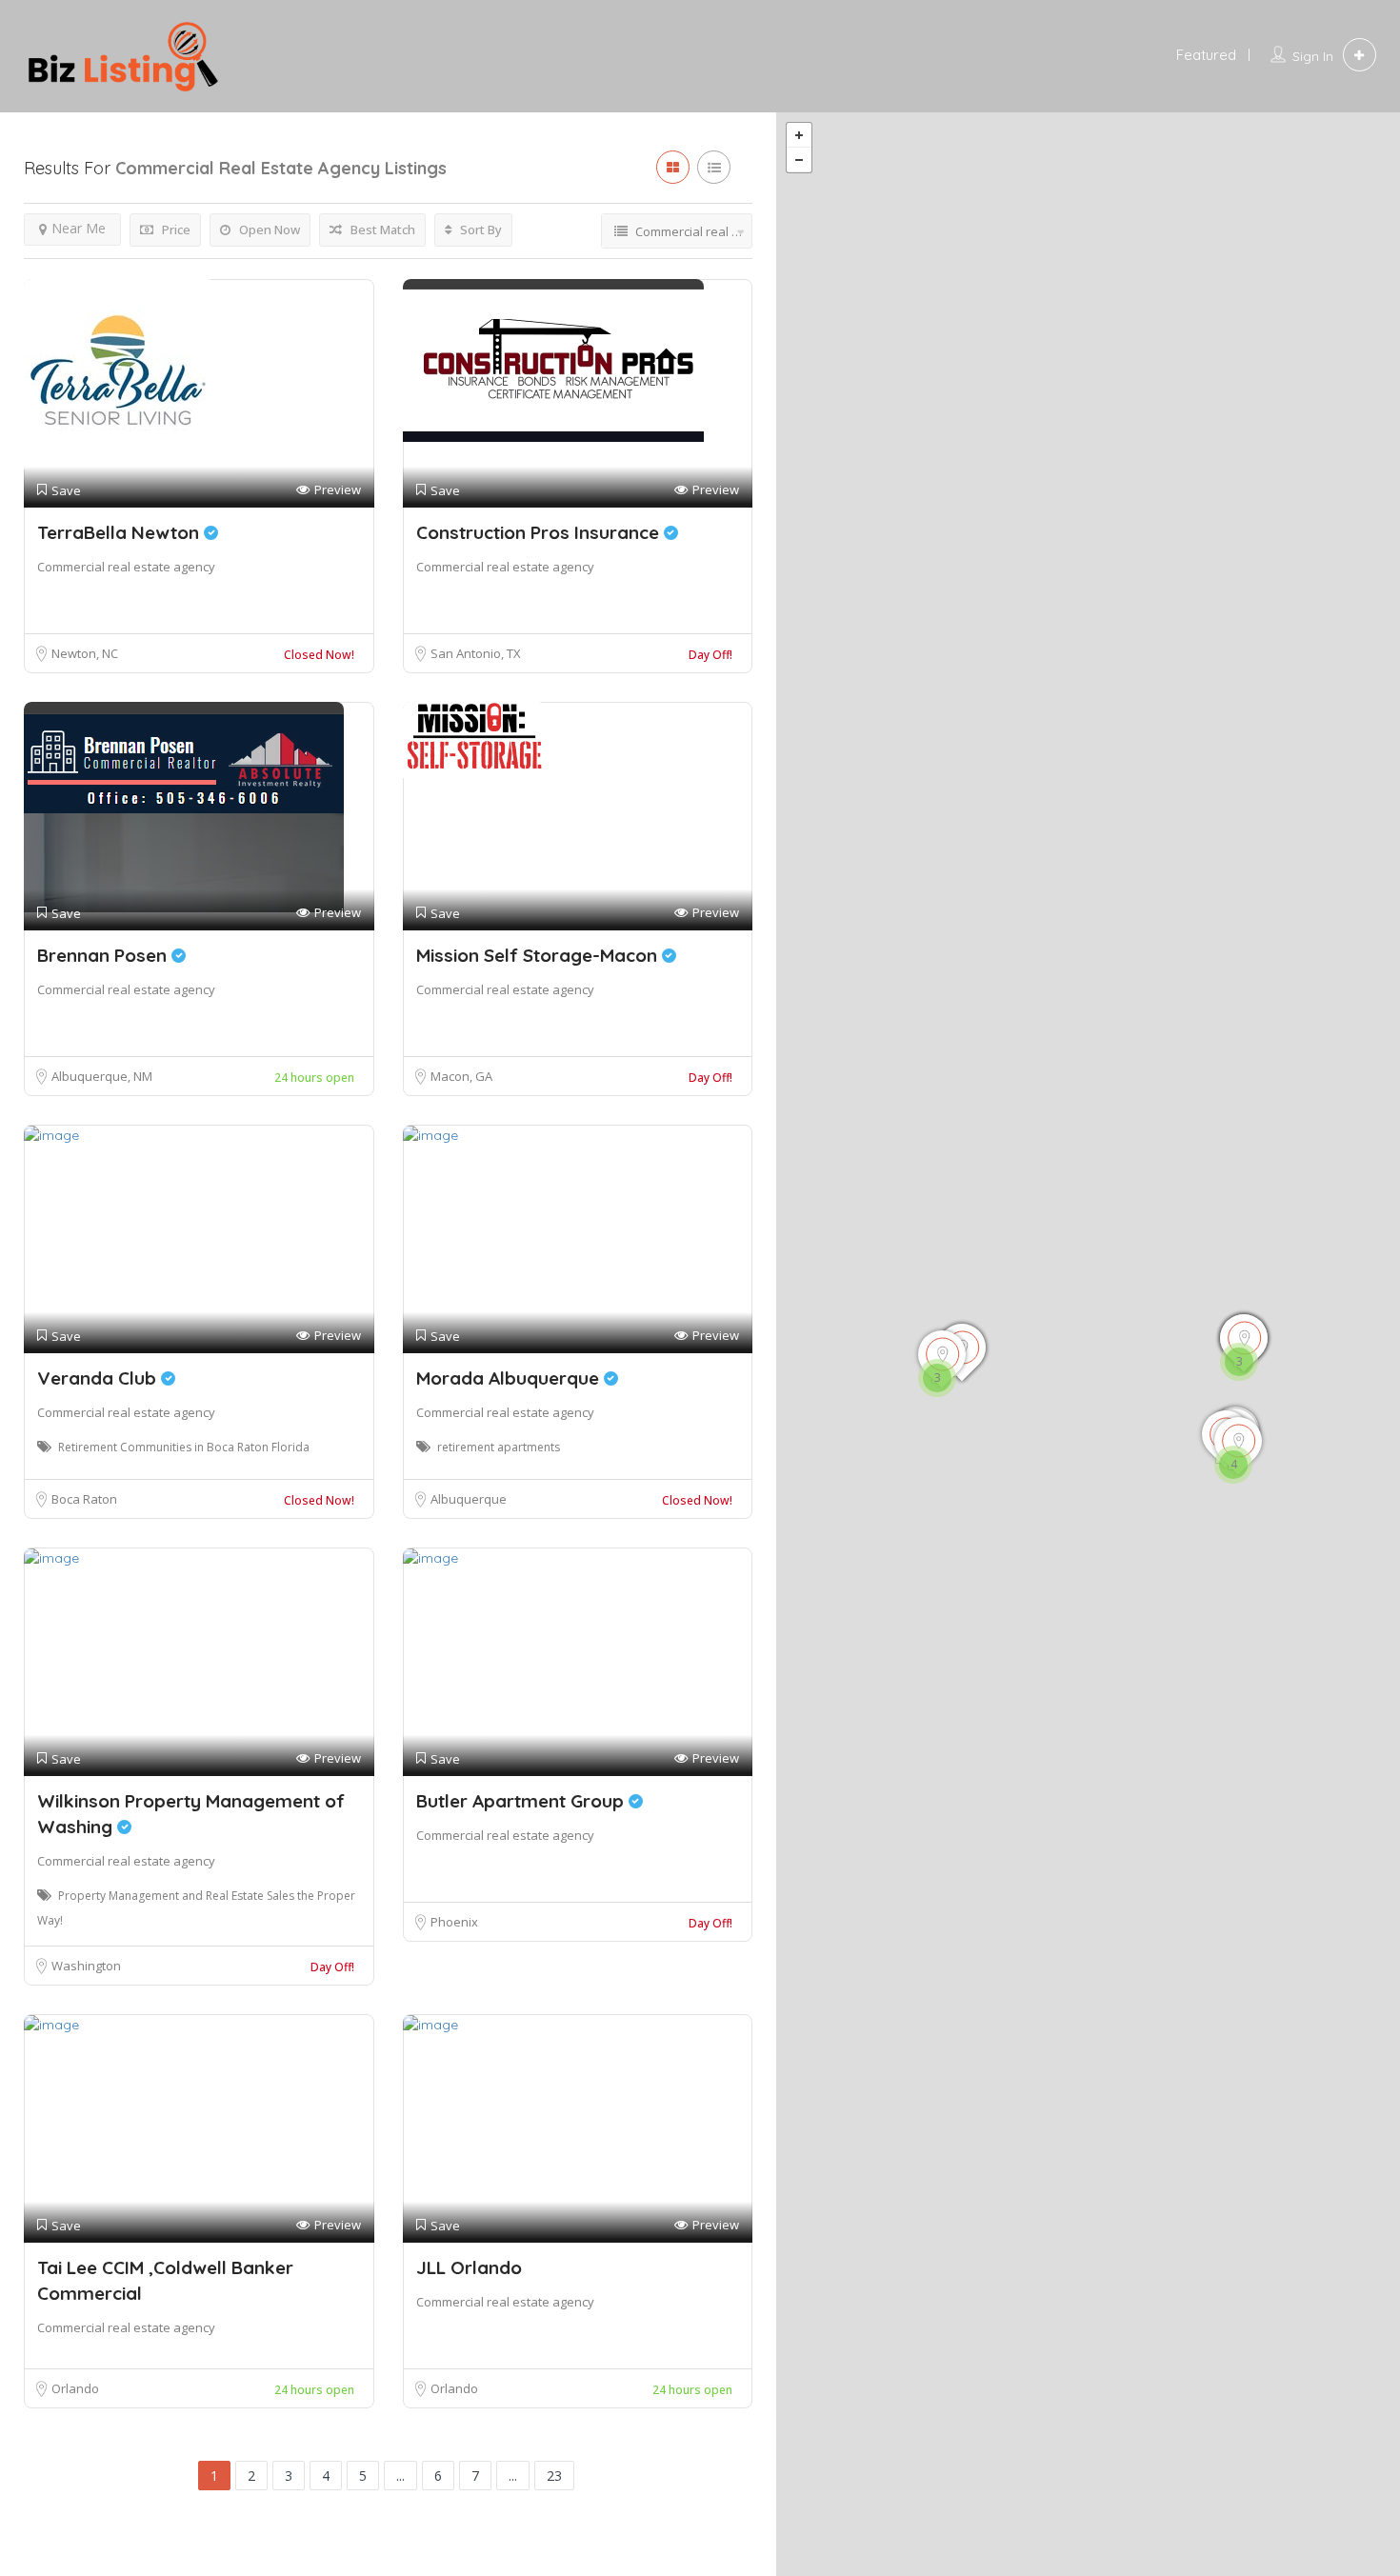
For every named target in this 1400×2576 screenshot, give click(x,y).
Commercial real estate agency (126, 567)
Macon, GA (461, 1076)
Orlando (75, 2388)
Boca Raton (84, 1499)
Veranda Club (99, 1378)
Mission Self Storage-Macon (539, 955)
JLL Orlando (469, 2267)
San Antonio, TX (476, 653)
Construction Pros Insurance (540, 532)
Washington (86, 1966)
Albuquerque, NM (102, 1076)
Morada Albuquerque (510, 1378)
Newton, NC (85, 653)
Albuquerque (469, 1499)
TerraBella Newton (120, 532)
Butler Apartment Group (522, 1801)
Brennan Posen (104, 955)
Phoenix (454, 1922)
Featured (1206, 55)
